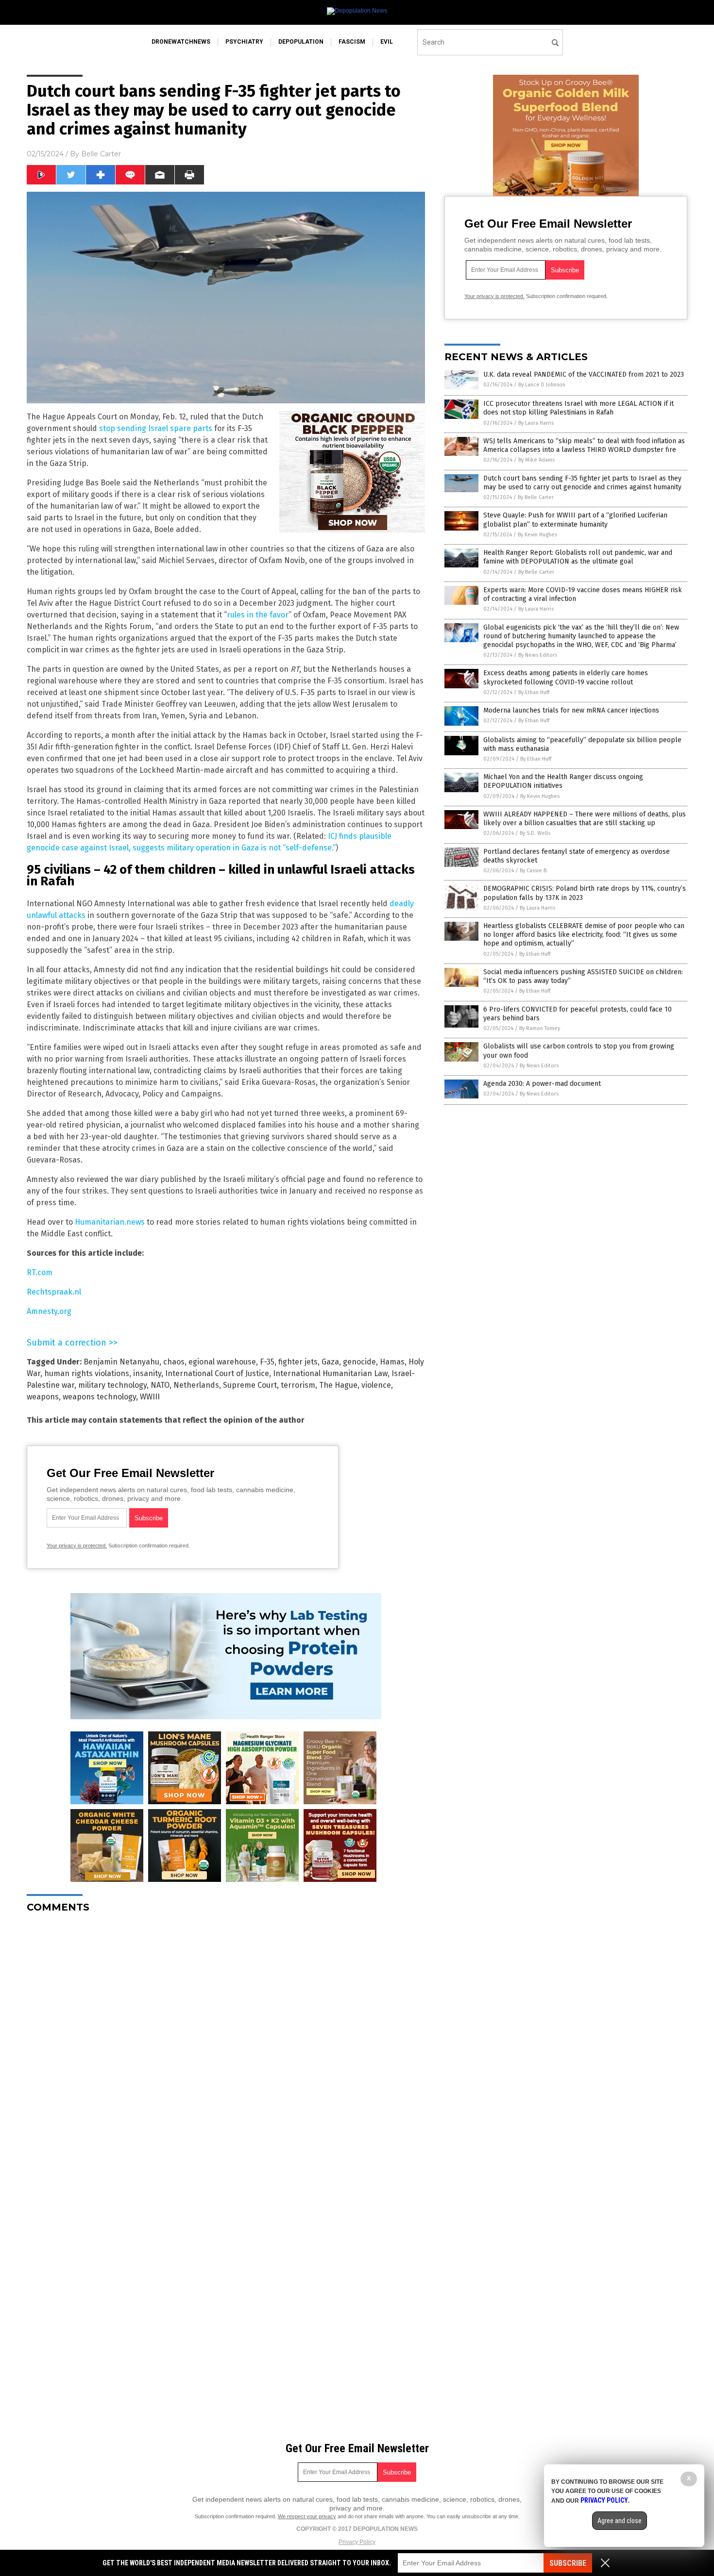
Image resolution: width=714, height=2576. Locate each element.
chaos (174, 1362)
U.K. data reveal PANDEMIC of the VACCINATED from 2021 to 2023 (584, 374)
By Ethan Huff (534, 692)
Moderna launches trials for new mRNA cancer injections (571, 710)
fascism (352, 42)
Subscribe (568, 2563)
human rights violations (87, 1373)
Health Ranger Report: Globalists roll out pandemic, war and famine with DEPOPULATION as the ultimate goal (578, 557)
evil (387, 42)
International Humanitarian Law (330, 1373)
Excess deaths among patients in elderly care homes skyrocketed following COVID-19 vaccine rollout (566, 677)
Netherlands (196, 1385)
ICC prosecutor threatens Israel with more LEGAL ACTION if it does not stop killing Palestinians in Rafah (578, 408)
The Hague (338, 1385)
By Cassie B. (534, 871)
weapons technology (99, 1397)
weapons (43, 1397)
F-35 (267, 1362)
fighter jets (298, 1362)
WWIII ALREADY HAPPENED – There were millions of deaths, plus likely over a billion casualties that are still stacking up (585, 819)
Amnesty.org (49, 1311)
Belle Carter (101, 154)
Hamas (392, 1362)
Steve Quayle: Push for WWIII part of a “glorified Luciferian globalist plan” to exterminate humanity (575, 520)
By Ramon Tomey (540, 1028)
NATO (160, 1385)
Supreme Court (250, 1385)
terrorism (298, 1385)
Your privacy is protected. (77, 1546)
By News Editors (538, 655)
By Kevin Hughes (537, 535)
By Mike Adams (536, 460)
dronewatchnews (181, 42)
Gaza (330, 1362)
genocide (359, 1362)
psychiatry (244, 42)
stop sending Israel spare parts (156, 428)
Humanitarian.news (110, 1222)
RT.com (40, 1272)
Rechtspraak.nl (54, 1292)
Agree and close (620, 2521)
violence (376, 1385)
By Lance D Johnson (542, 385)
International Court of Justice (217, 1373)
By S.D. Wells (535, 833)
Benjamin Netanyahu (121, 1362)
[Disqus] (226, 2042)
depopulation (301, 42)
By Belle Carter (536, 497)
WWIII (150, 1397)
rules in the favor (258, 615)
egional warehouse (222, 1362)
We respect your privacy (307, 2516)
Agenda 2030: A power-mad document (542, 1084)
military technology (112, 1385)
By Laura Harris (536, 423)
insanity (147, 1373)
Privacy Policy (357, 2542)
